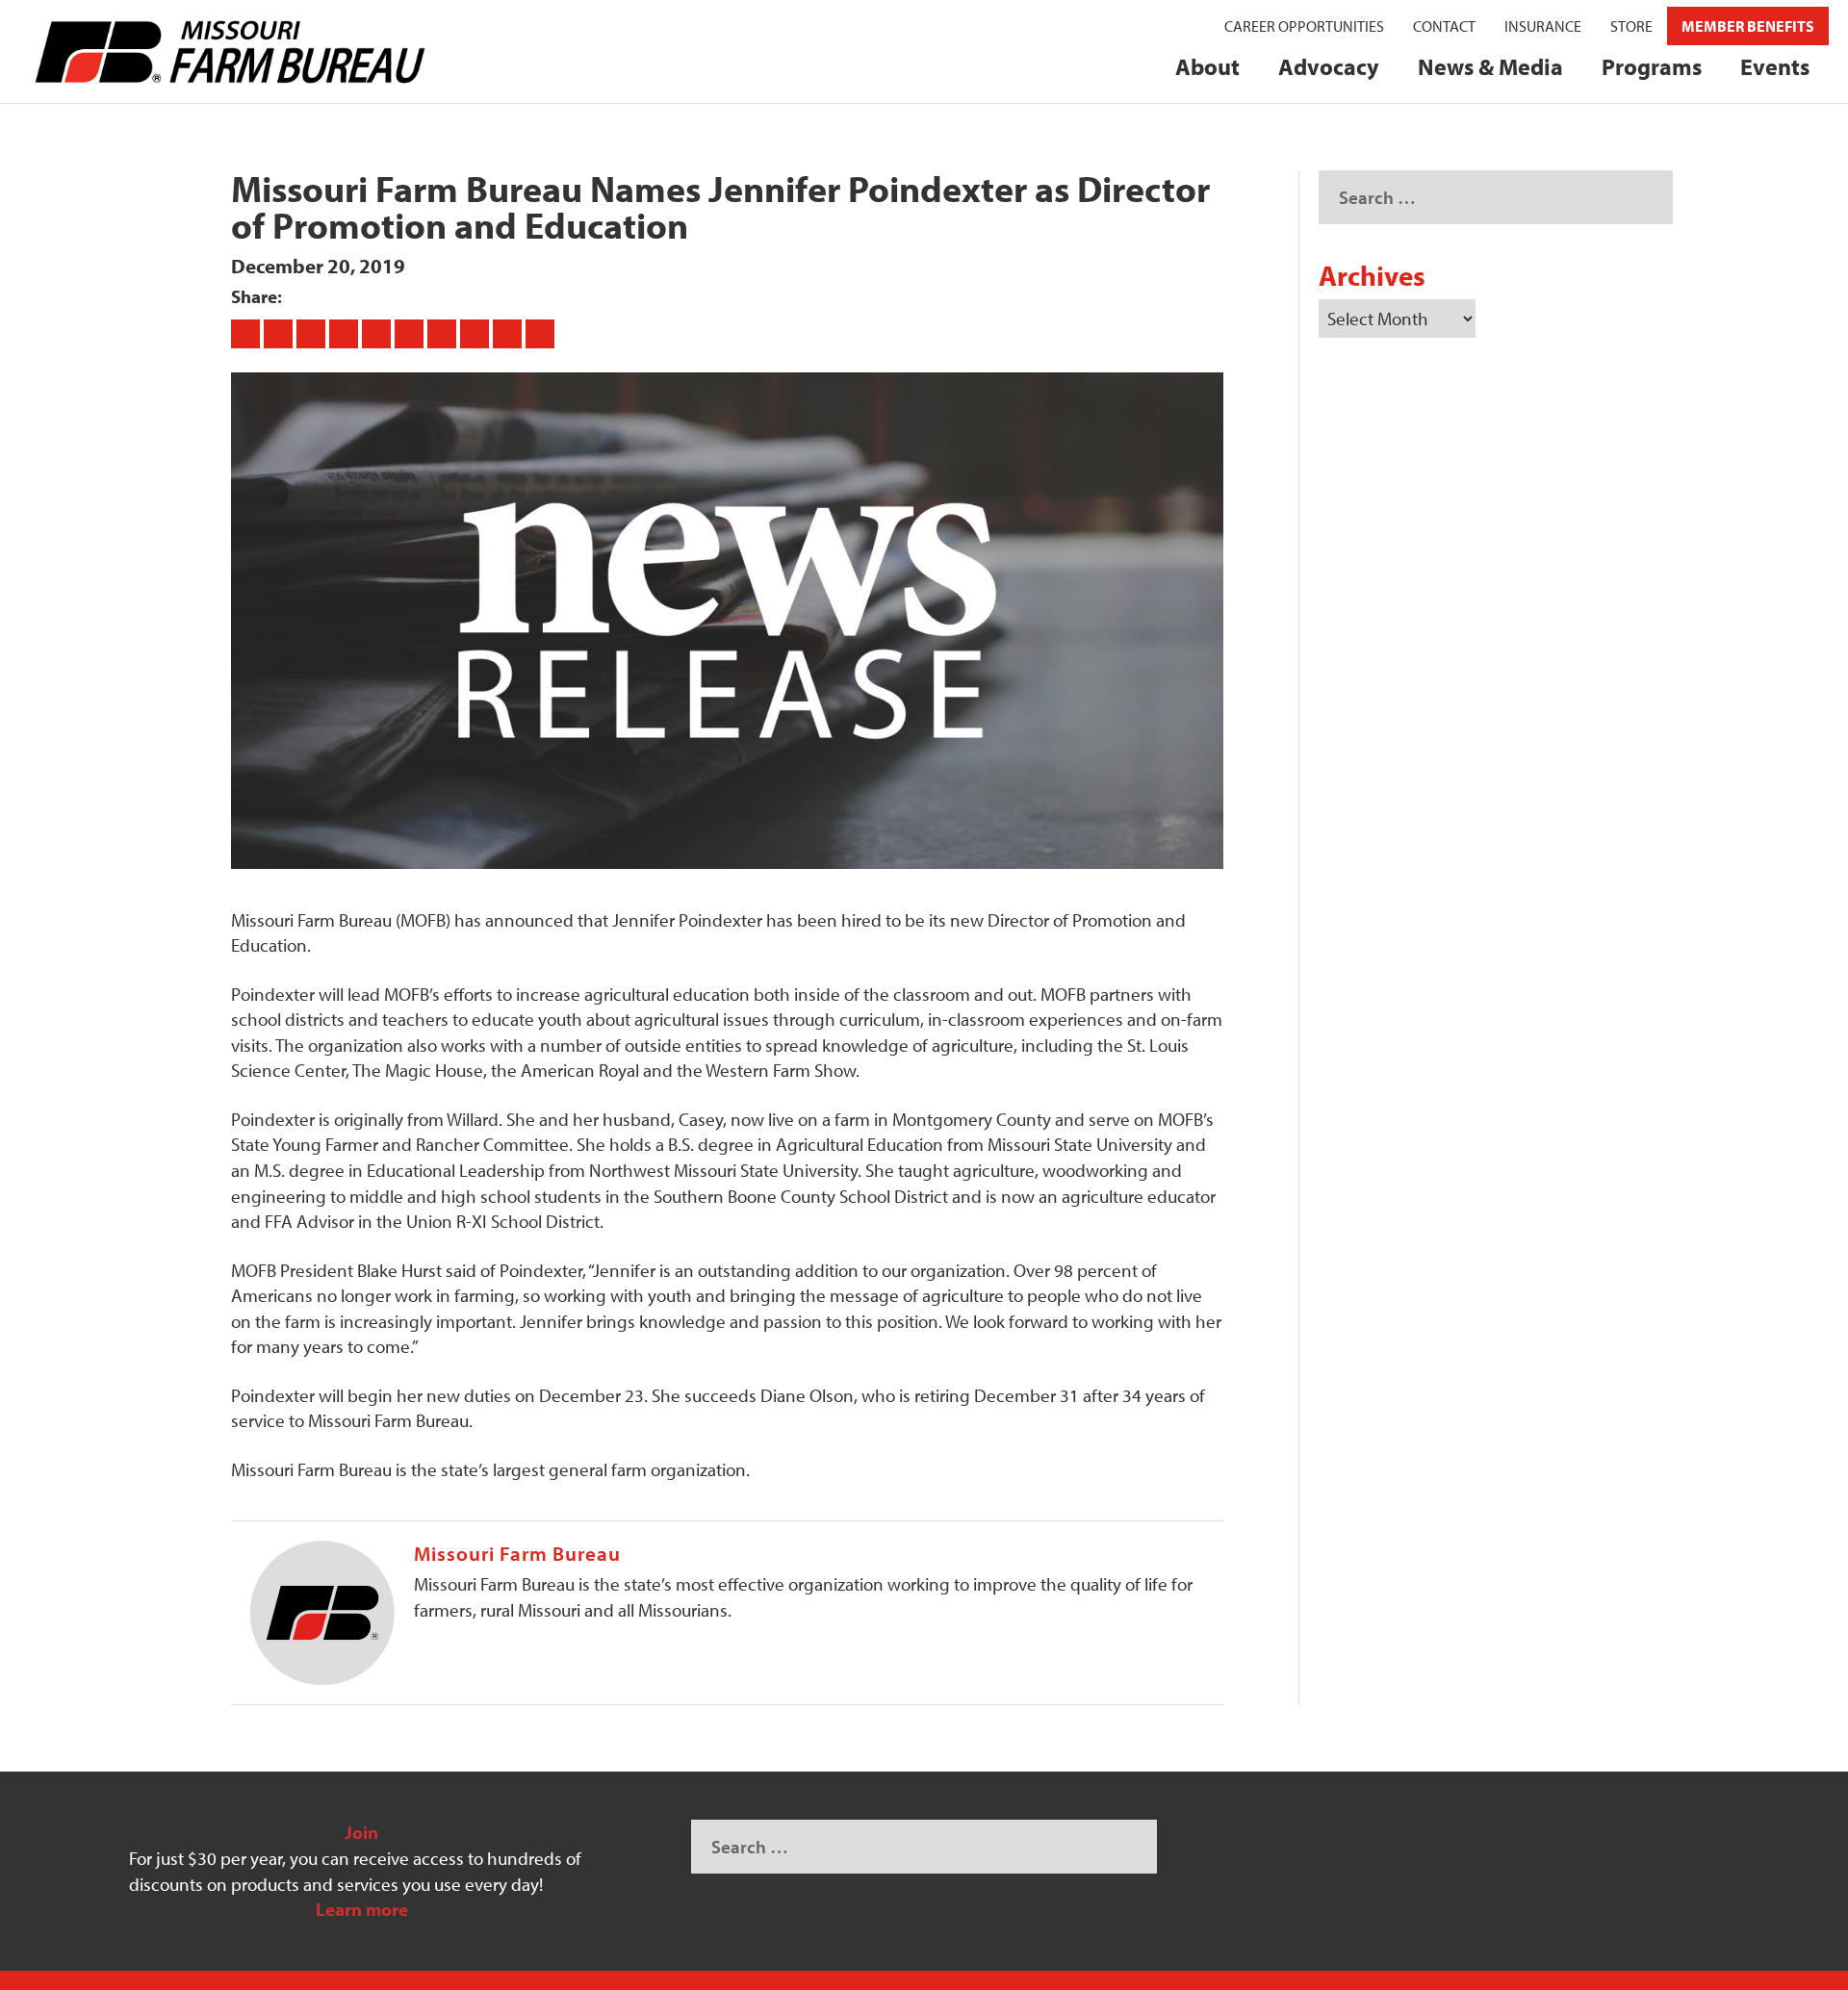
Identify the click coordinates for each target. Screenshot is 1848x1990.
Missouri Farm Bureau (517, 1553)
